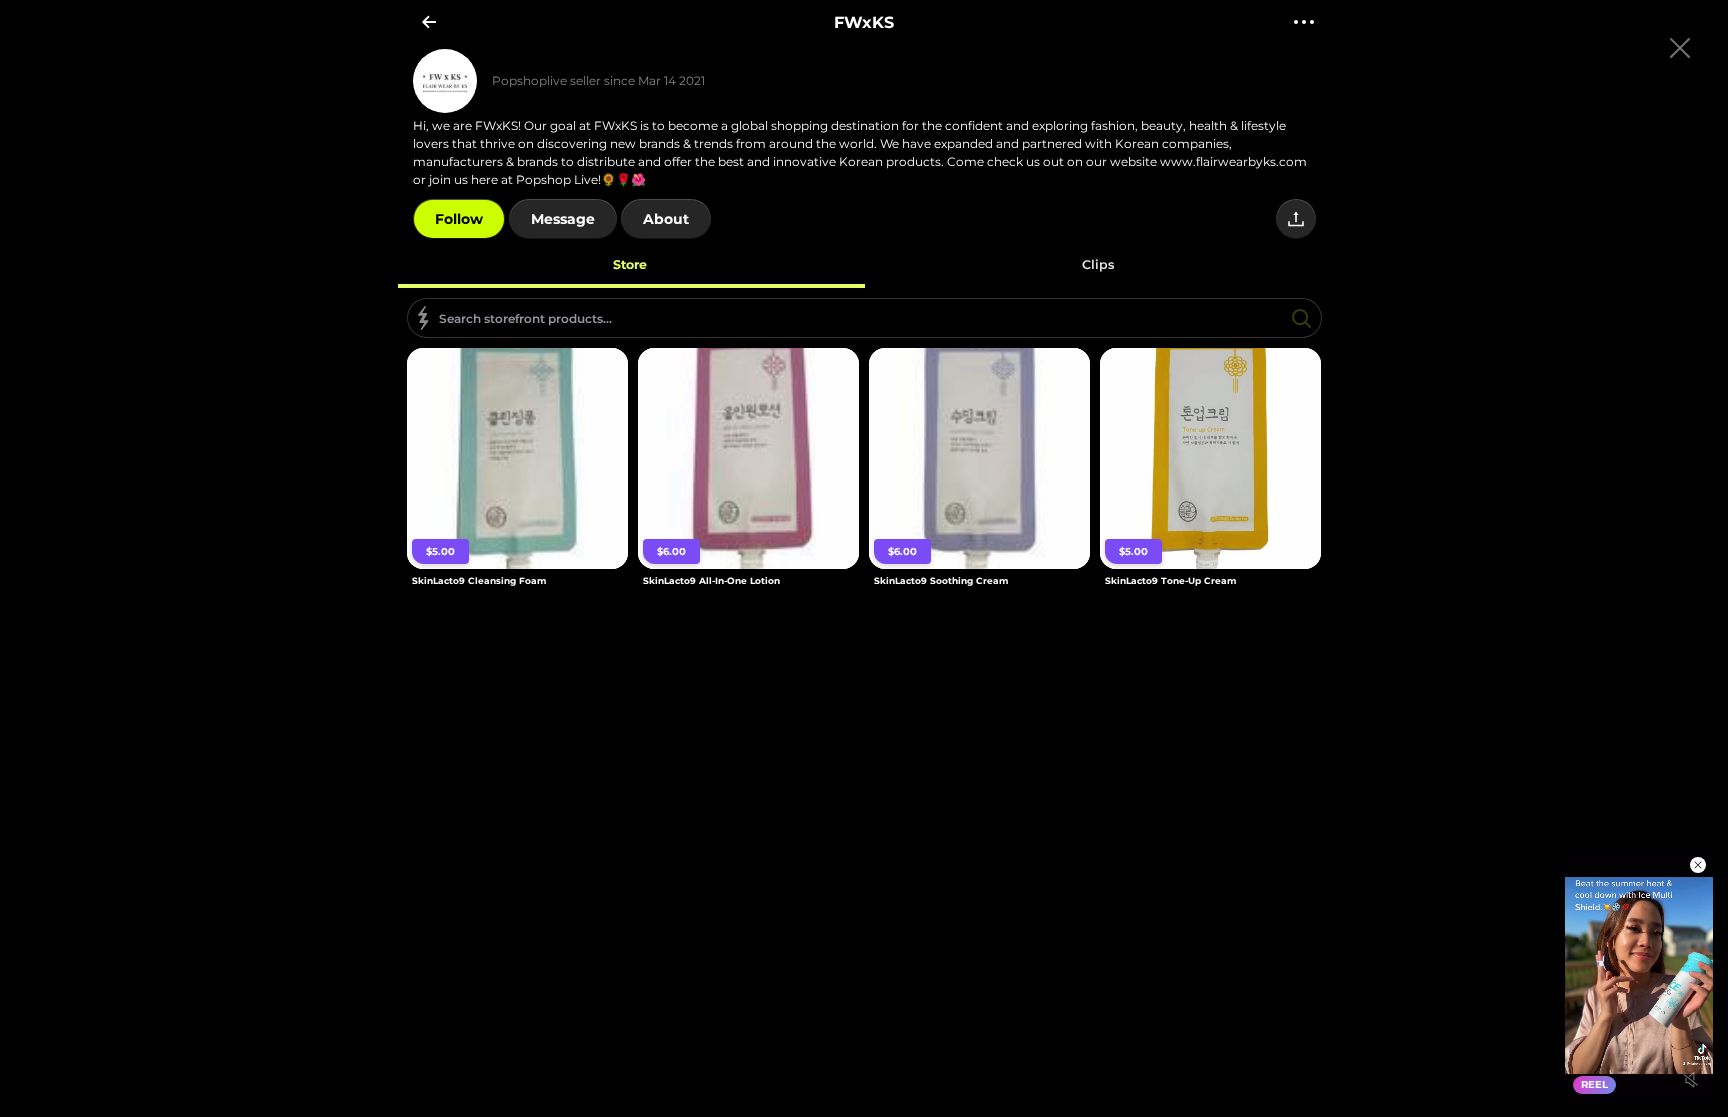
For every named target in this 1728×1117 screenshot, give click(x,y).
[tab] (631, 264)
